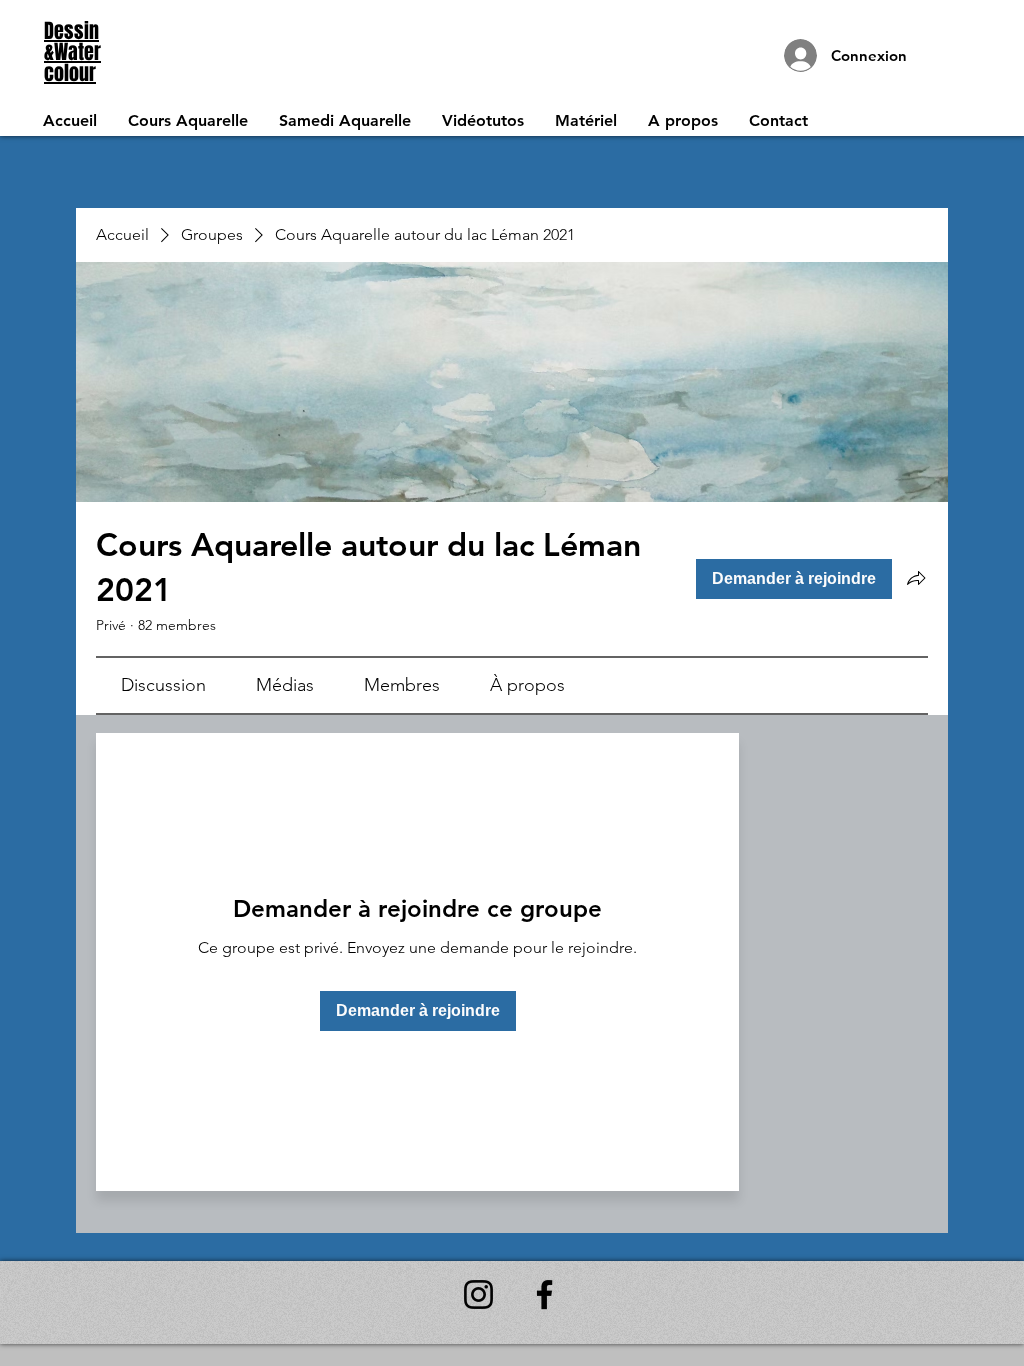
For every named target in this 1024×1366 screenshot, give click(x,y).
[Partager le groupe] (916, 578)
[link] (163, 685)
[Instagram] (478, 1294)
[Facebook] (544, 1294)
